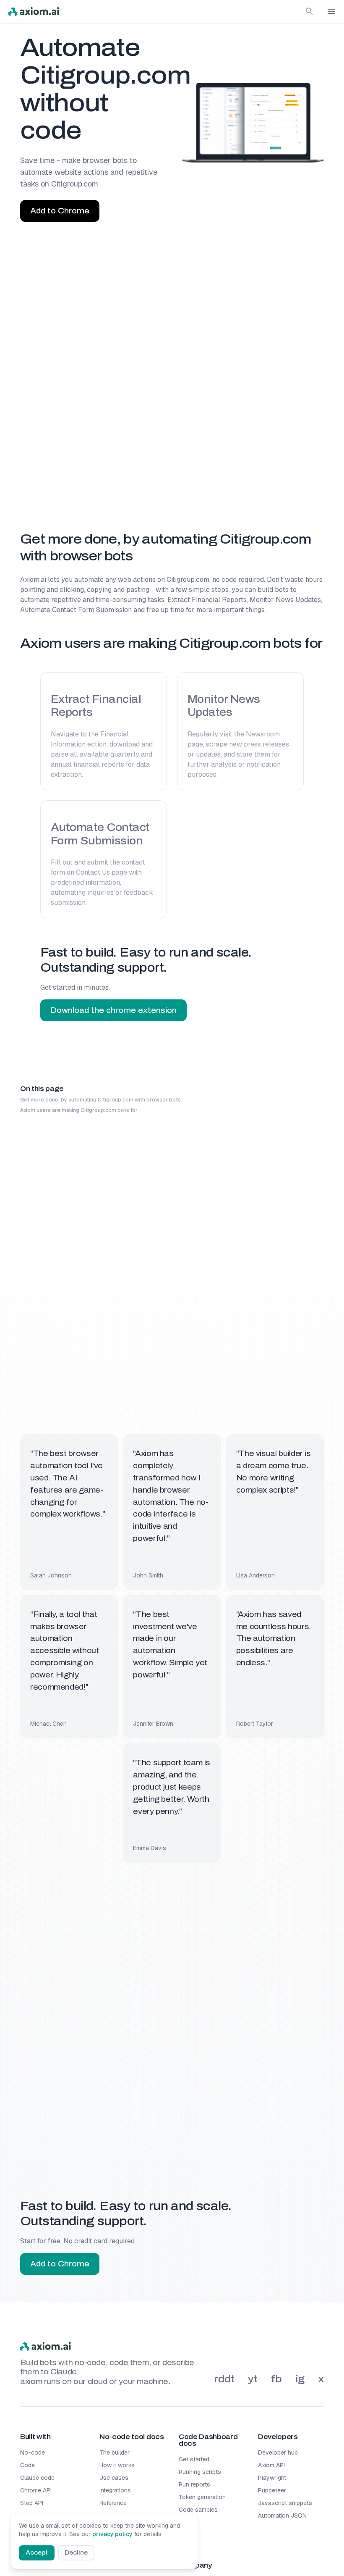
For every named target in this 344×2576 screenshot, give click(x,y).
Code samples (198, 2510)
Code (27, 2465)
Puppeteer (272, 2490)
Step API (32, 2503)
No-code (33, 2452)
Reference (113, 2503)
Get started (194, 2459)
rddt (224, 2379)
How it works (117, 2465)
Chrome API (36, 2490)
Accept (37, 2553)
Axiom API (271, 2465)
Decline (76, 2553)
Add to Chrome (60, 211)
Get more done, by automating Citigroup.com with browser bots (100, 1100)
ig (300, 2379)
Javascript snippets (285, 2503)
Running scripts (200, 2472)
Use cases (114, 2478)
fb (276, 2379)
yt (253, 2379)
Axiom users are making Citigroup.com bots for (79, 1110)
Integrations (115, 2490)
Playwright (272, 2478)
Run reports (194, 2484)
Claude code (37, 2478)
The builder (115, 2452)
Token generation (202, 2497)
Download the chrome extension (113, 1010)
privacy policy (112, 2534)
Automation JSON (282, 2516)
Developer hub (278, 2452)
